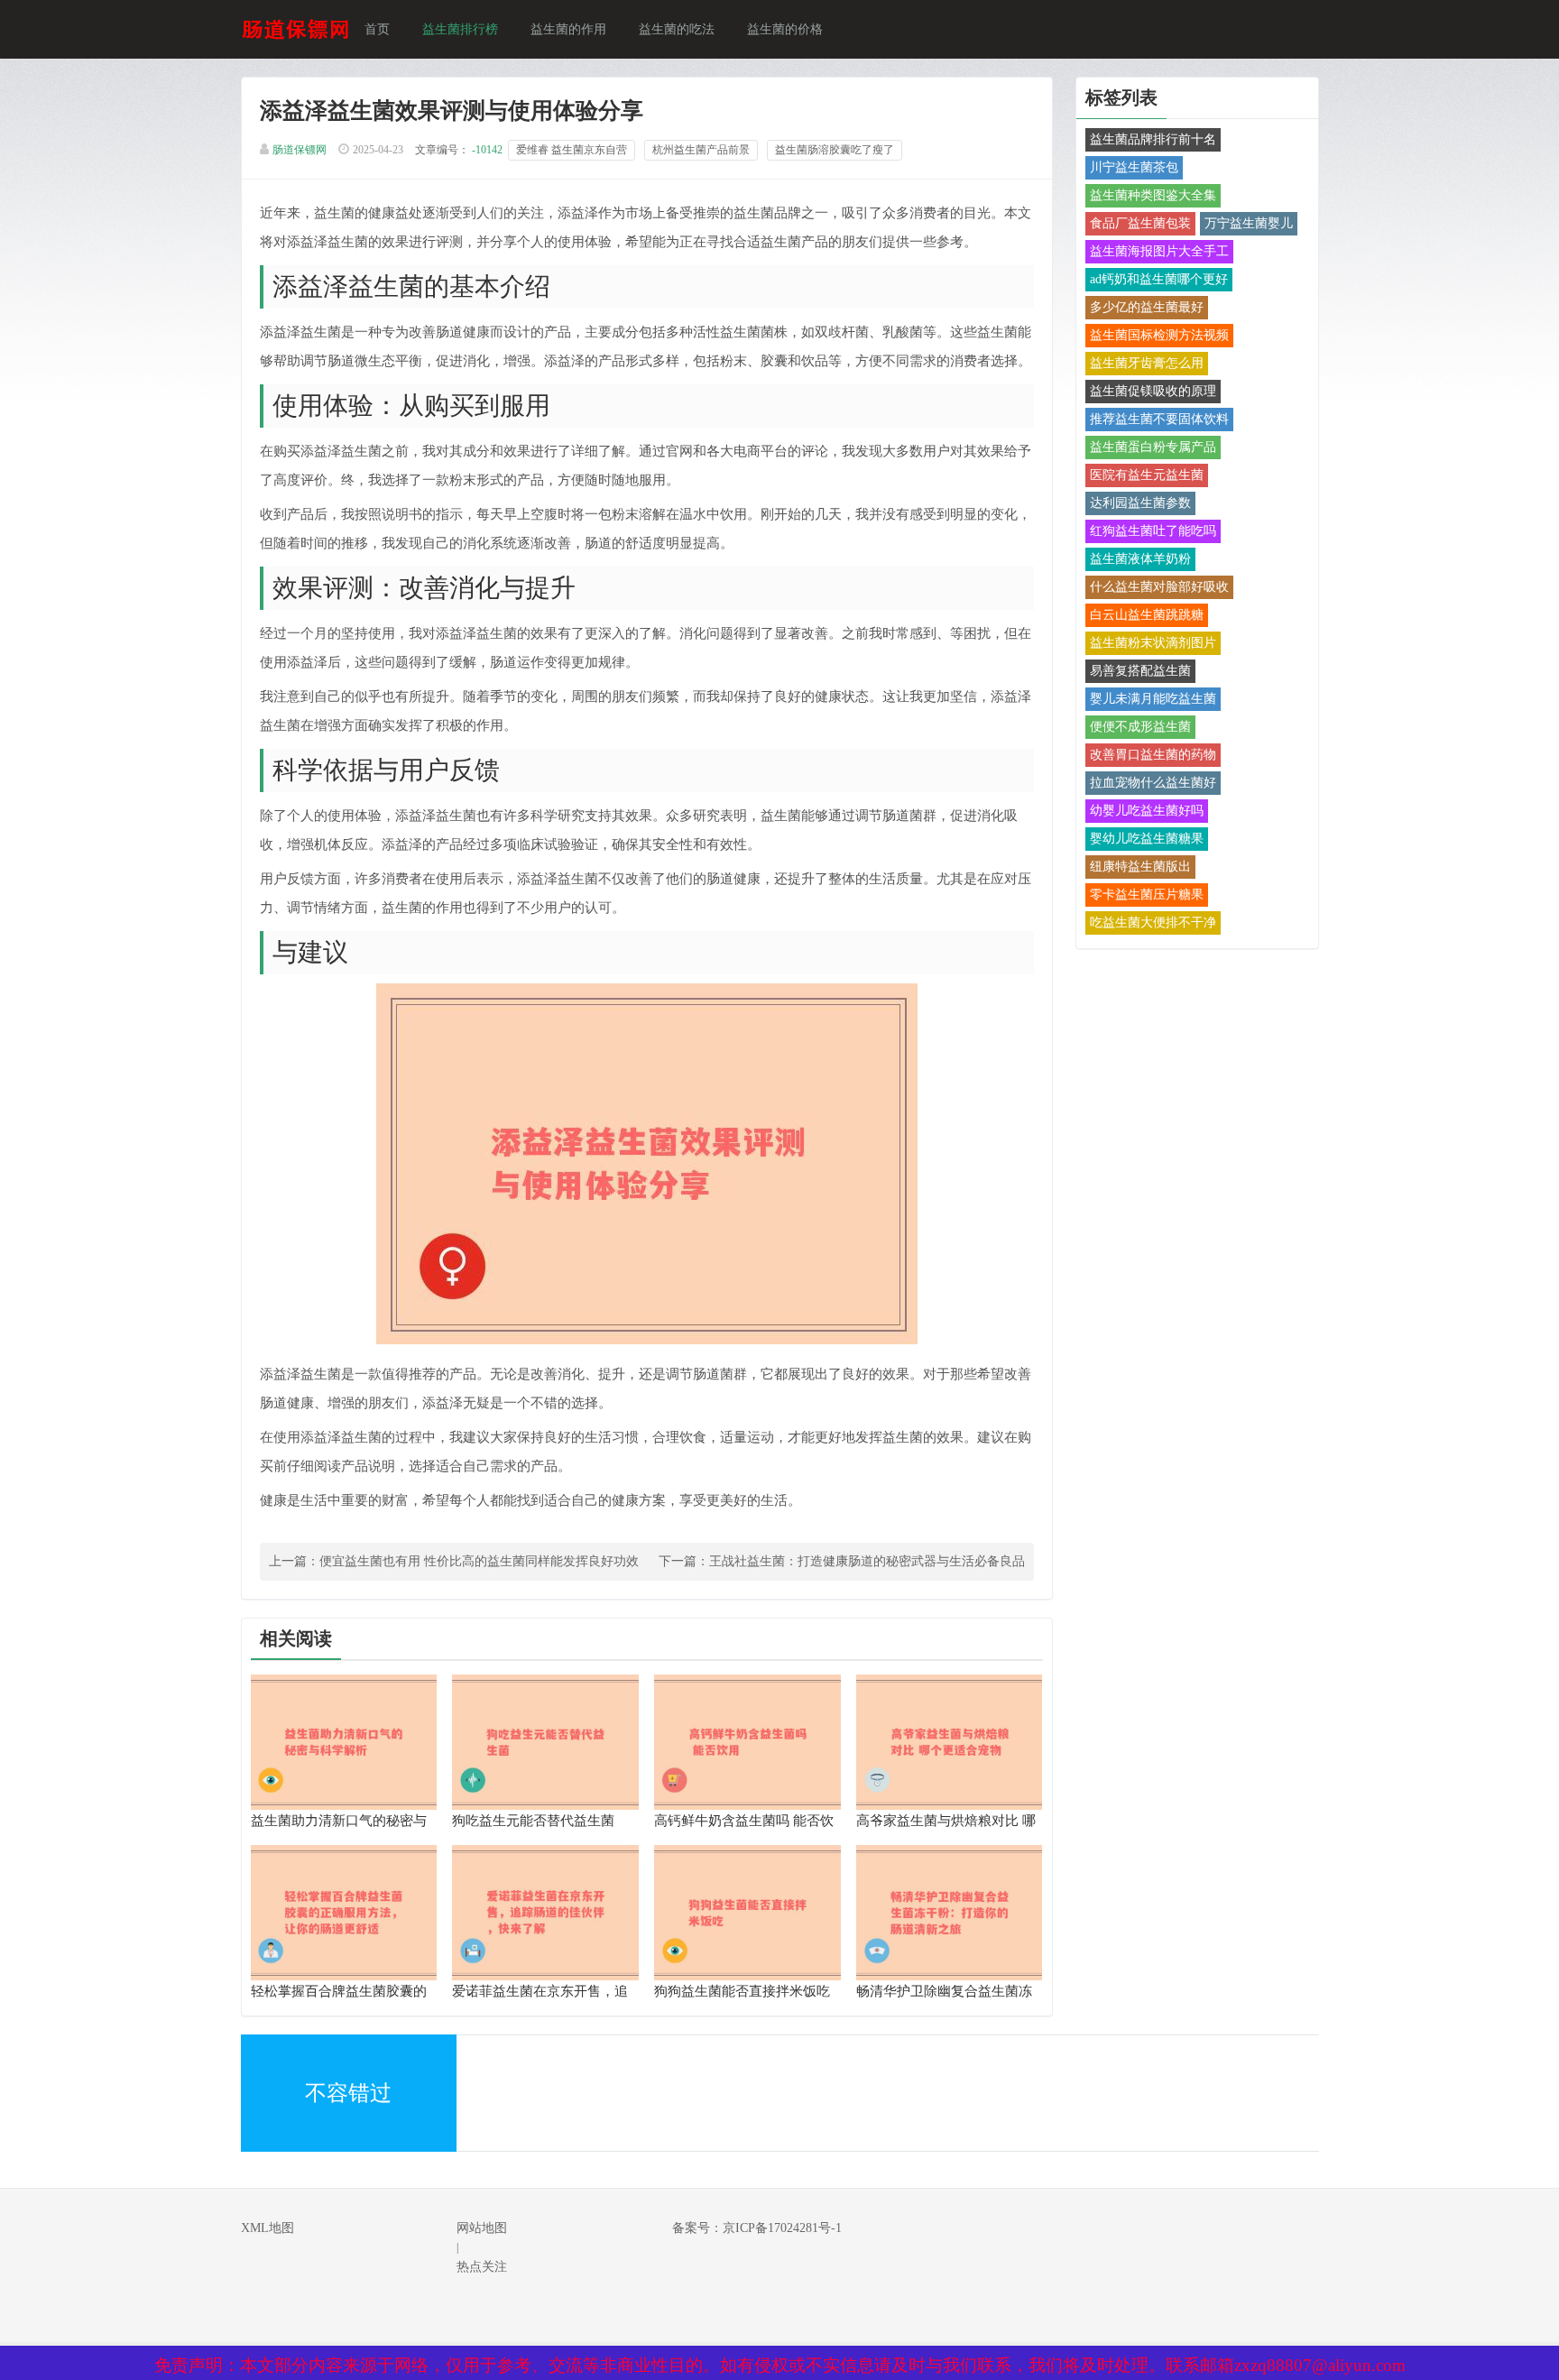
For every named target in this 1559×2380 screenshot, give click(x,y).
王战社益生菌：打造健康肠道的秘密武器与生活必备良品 (867, 1561)
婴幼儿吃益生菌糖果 (1147, 839)
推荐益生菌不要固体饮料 (1159, 419)
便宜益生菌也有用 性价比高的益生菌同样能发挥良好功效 (479, 1561)
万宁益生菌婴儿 (1249, 223)
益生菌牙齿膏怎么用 (1147, 363)
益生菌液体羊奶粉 (1140, 559)
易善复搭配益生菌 (1140, 671)
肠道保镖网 (300, 150)
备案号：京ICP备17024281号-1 (757, 2228)
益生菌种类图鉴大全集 (1153, 195)
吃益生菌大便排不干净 (1153, 922)
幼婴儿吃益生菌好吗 (1147, 811)
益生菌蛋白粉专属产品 (1153, 447)
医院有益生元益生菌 (1147, 475)
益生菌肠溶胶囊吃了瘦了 (835, 150)
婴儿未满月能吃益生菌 (1153, 699)
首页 (377, 29)
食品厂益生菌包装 (1140, 223)
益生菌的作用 (568, 29)
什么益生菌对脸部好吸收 (1159, 587)
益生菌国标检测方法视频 (1159, 335)
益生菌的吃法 (677, 29)
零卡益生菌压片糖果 (1147, 895)
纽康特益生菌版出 (1140, 867)
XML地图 (268, 2228)
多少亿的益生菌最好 (1147, 307)
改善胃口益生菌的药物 (1153, 755)
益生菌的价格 (785, 29)
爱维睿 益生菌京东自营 (572, 150)
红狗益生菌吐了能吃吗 (1153, 531)
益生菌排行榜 (460, 29)
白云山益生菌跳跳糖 (1147, 615)
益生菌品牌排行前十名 (1153, 139)
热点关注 (482, 2267)
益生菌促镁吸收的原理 (1153, 391)
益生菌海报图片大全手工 (1159, 251)
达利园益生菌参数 (1140, 503)
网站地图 (482, 2228)
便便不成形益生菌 (1140, 727)
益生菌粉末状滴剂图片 (1153, 643)
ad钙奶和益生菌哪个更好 (1159, 279)
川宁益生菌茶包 (1134, 167)
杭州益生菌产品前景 (701, 150)
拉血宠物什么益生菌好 (1153, 783)
